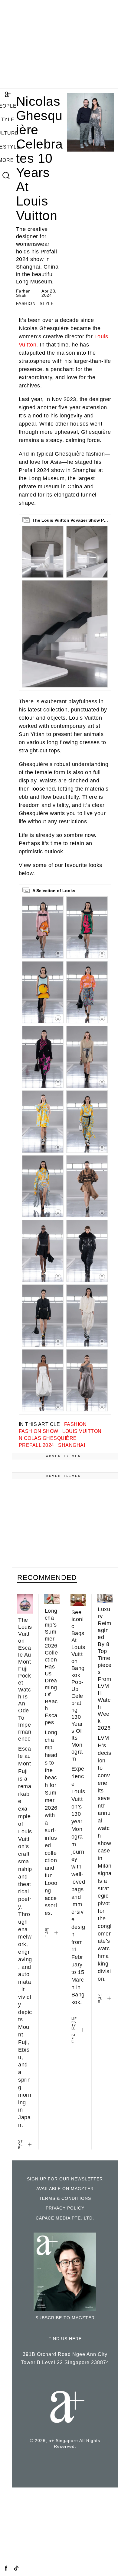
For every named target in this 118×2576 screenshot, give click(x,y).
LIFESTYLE (74, 2023)
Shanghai (72, 1445)
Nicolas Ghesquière (48, 1438)
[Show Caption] (58, 954)
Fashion (75, 1424)
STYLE (47, 304)
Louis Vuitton (82, 1431)
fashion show (39, 1431)
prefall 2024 (36, 1445)
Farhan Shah (23, 293)
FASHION (26, 304)
